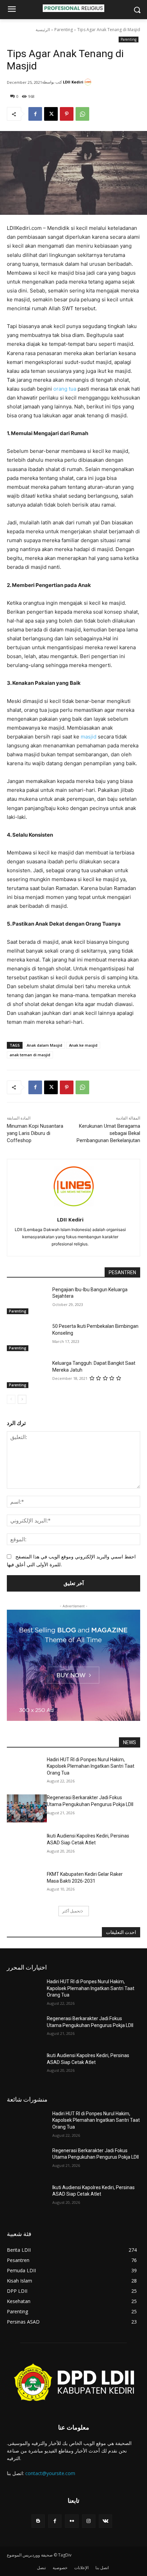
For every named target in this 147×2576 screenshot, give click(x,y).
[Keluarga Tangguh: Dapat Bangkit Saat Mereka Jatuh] (27, 1374)
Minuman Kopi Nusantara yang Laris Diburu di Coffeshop (35, 1133)
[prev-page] (11, 1399)
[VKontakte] (105, 2521)
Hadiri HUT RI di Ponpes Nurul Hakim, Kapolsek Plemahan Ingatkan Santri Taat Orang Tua (91, 1766)
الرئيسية (43, 30)
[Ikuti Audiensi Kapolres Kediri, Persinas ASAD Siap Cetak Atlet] (27, 1847)
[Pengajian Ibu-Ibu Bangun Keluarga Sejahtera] (27, 1300)
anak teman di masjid (30, 1055)
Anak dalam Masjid (44, 1045)
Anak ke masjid (83, 1045)
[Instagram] (89, 2521)
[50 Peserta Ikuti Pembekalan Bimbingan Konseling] (27, 1337)
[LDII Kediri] (89, 82)
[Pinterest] (67, 114)
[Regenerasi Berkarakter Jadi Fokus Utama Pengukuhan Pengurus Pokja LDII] (27, 1808)
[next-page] (22, 1399)
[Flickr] (72, 2521)
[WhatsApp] (82, 114)
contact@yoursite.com (50, 2473)
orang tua (65, 389)
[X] (51, 114)
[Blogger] (38, 2521)
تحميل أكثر (71, 1911)
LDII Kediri (73, 82)
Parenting (64, 30)
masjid (89, 737)
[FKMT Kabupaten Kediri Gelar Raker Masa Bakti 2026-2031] (27, 1885)
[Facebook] (35, 114)
